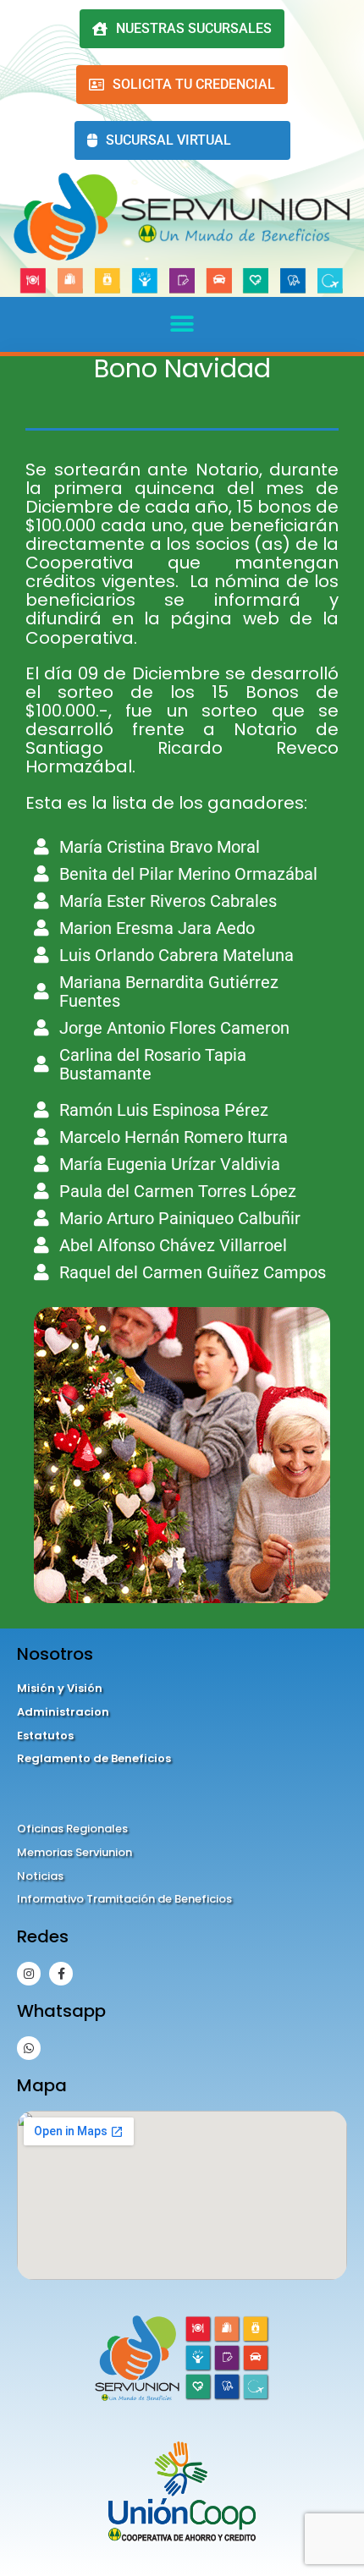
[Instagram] (29, 1974)
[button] (182, 324)
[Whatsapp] (29, 2048)
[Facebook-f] (61, 1974)
